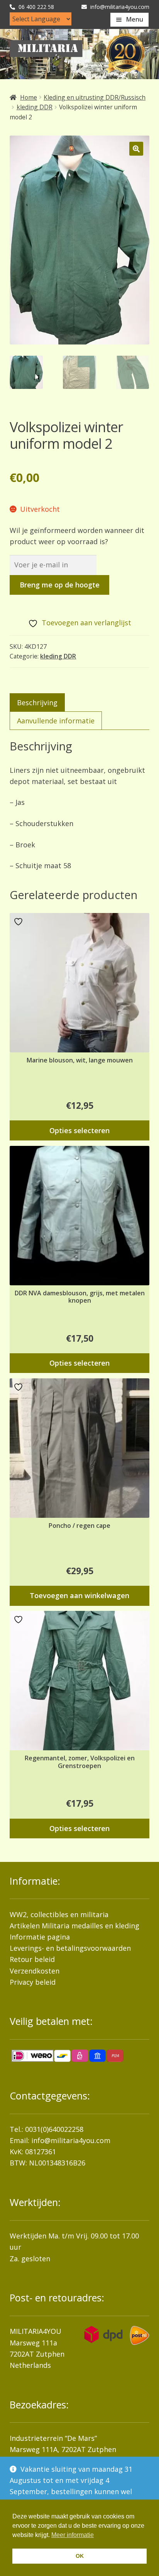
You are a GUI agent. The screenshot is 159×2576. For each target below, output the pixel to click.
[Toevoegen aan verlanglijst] (19, 922)
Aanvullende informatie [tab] (56, 721)
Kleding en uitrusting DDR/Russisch (95, 97)
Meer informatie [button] (73, 2535)
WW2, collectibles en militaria (59, 1914)
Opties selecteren (79, 1130)
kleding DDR (35, 107)
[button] (136, 149)
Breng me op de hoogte (60, 585)
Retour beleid (32, 1959)
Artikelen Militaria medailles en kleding (74, 1926)
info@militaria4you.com (71, 2140)
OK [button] (80, 2556)
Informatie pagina (40, 1937)
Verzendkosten (35, 1971)
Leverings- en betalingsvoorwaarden (70, 1948)
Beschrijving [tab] (37, 703)
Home (29, 97)
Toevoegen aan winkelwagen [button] (79, 1595)
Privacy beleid (33, 1982)
